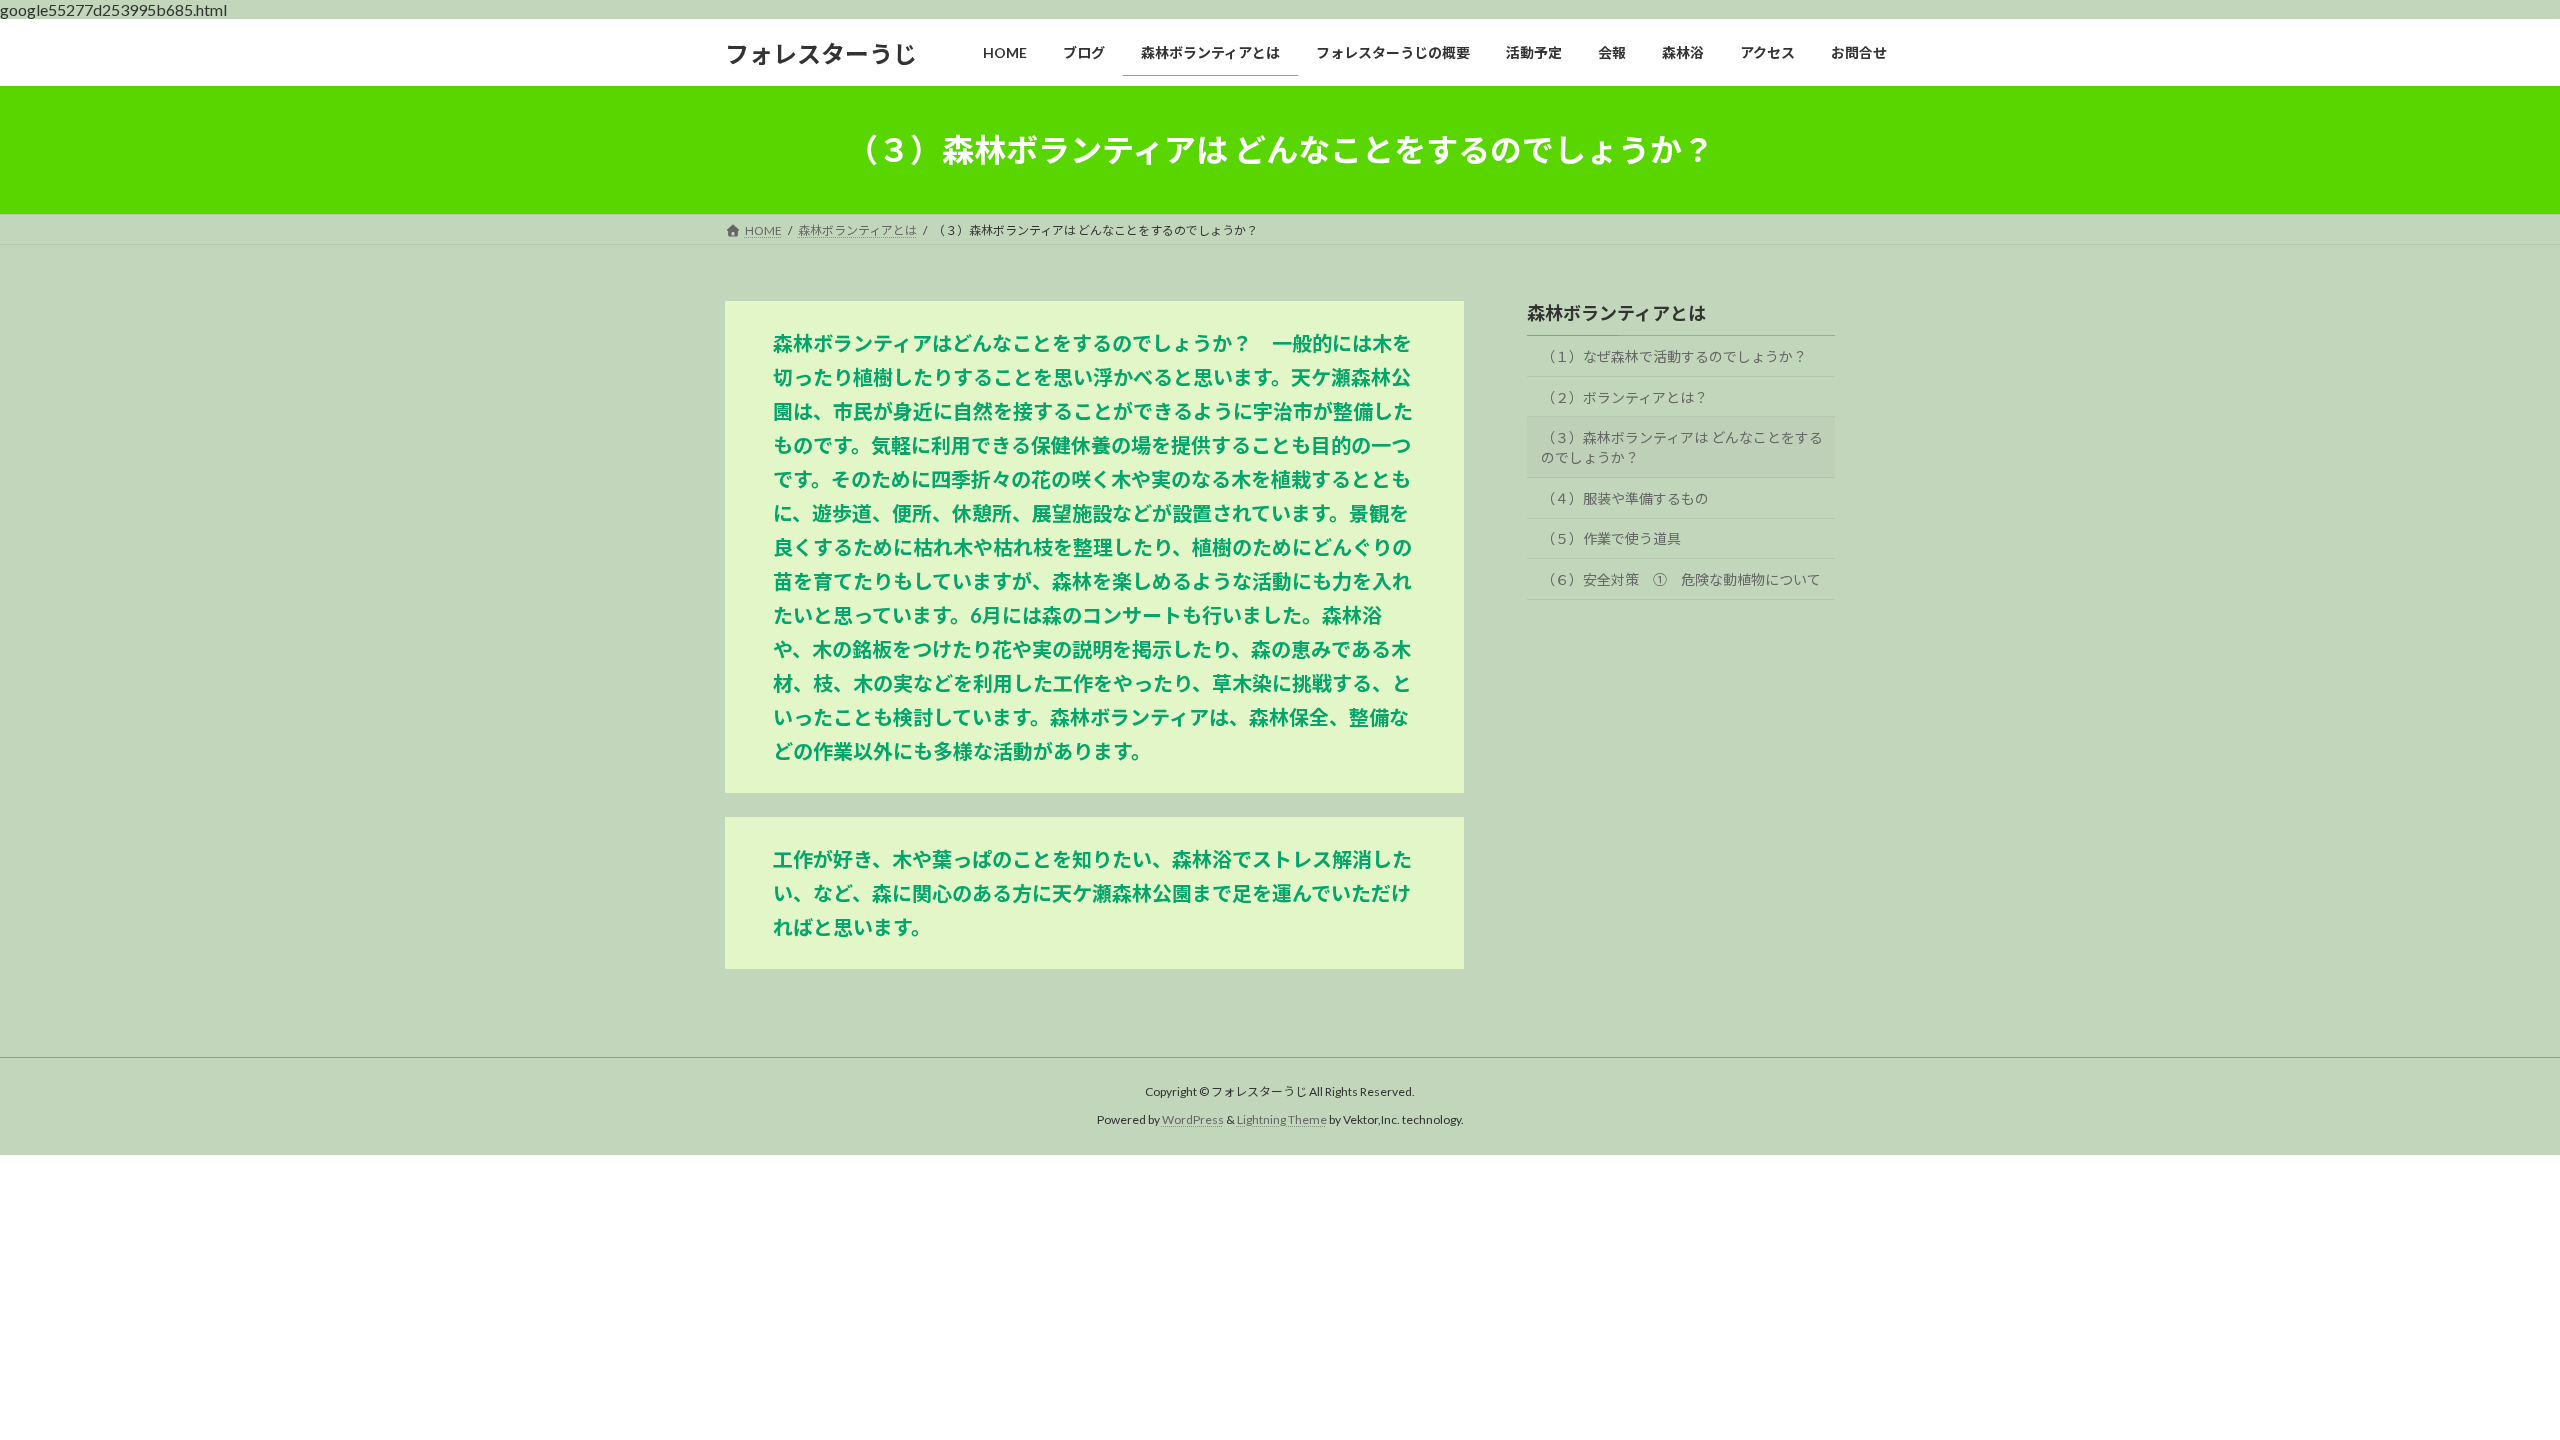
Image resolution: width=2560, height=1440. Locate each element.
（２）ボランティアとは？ (1624, 397)
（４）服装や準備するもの (1625, 498)
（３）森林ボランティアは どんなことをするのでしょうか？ (1682, 447)
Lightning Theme (1282, 1120)
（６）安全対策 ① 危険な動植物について (1681, 579)
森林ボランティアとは (1616, 313)
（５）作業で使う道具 (1611, 539)
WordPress (1193, 1120)
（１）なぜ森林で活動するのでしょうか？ (1674, 356)
